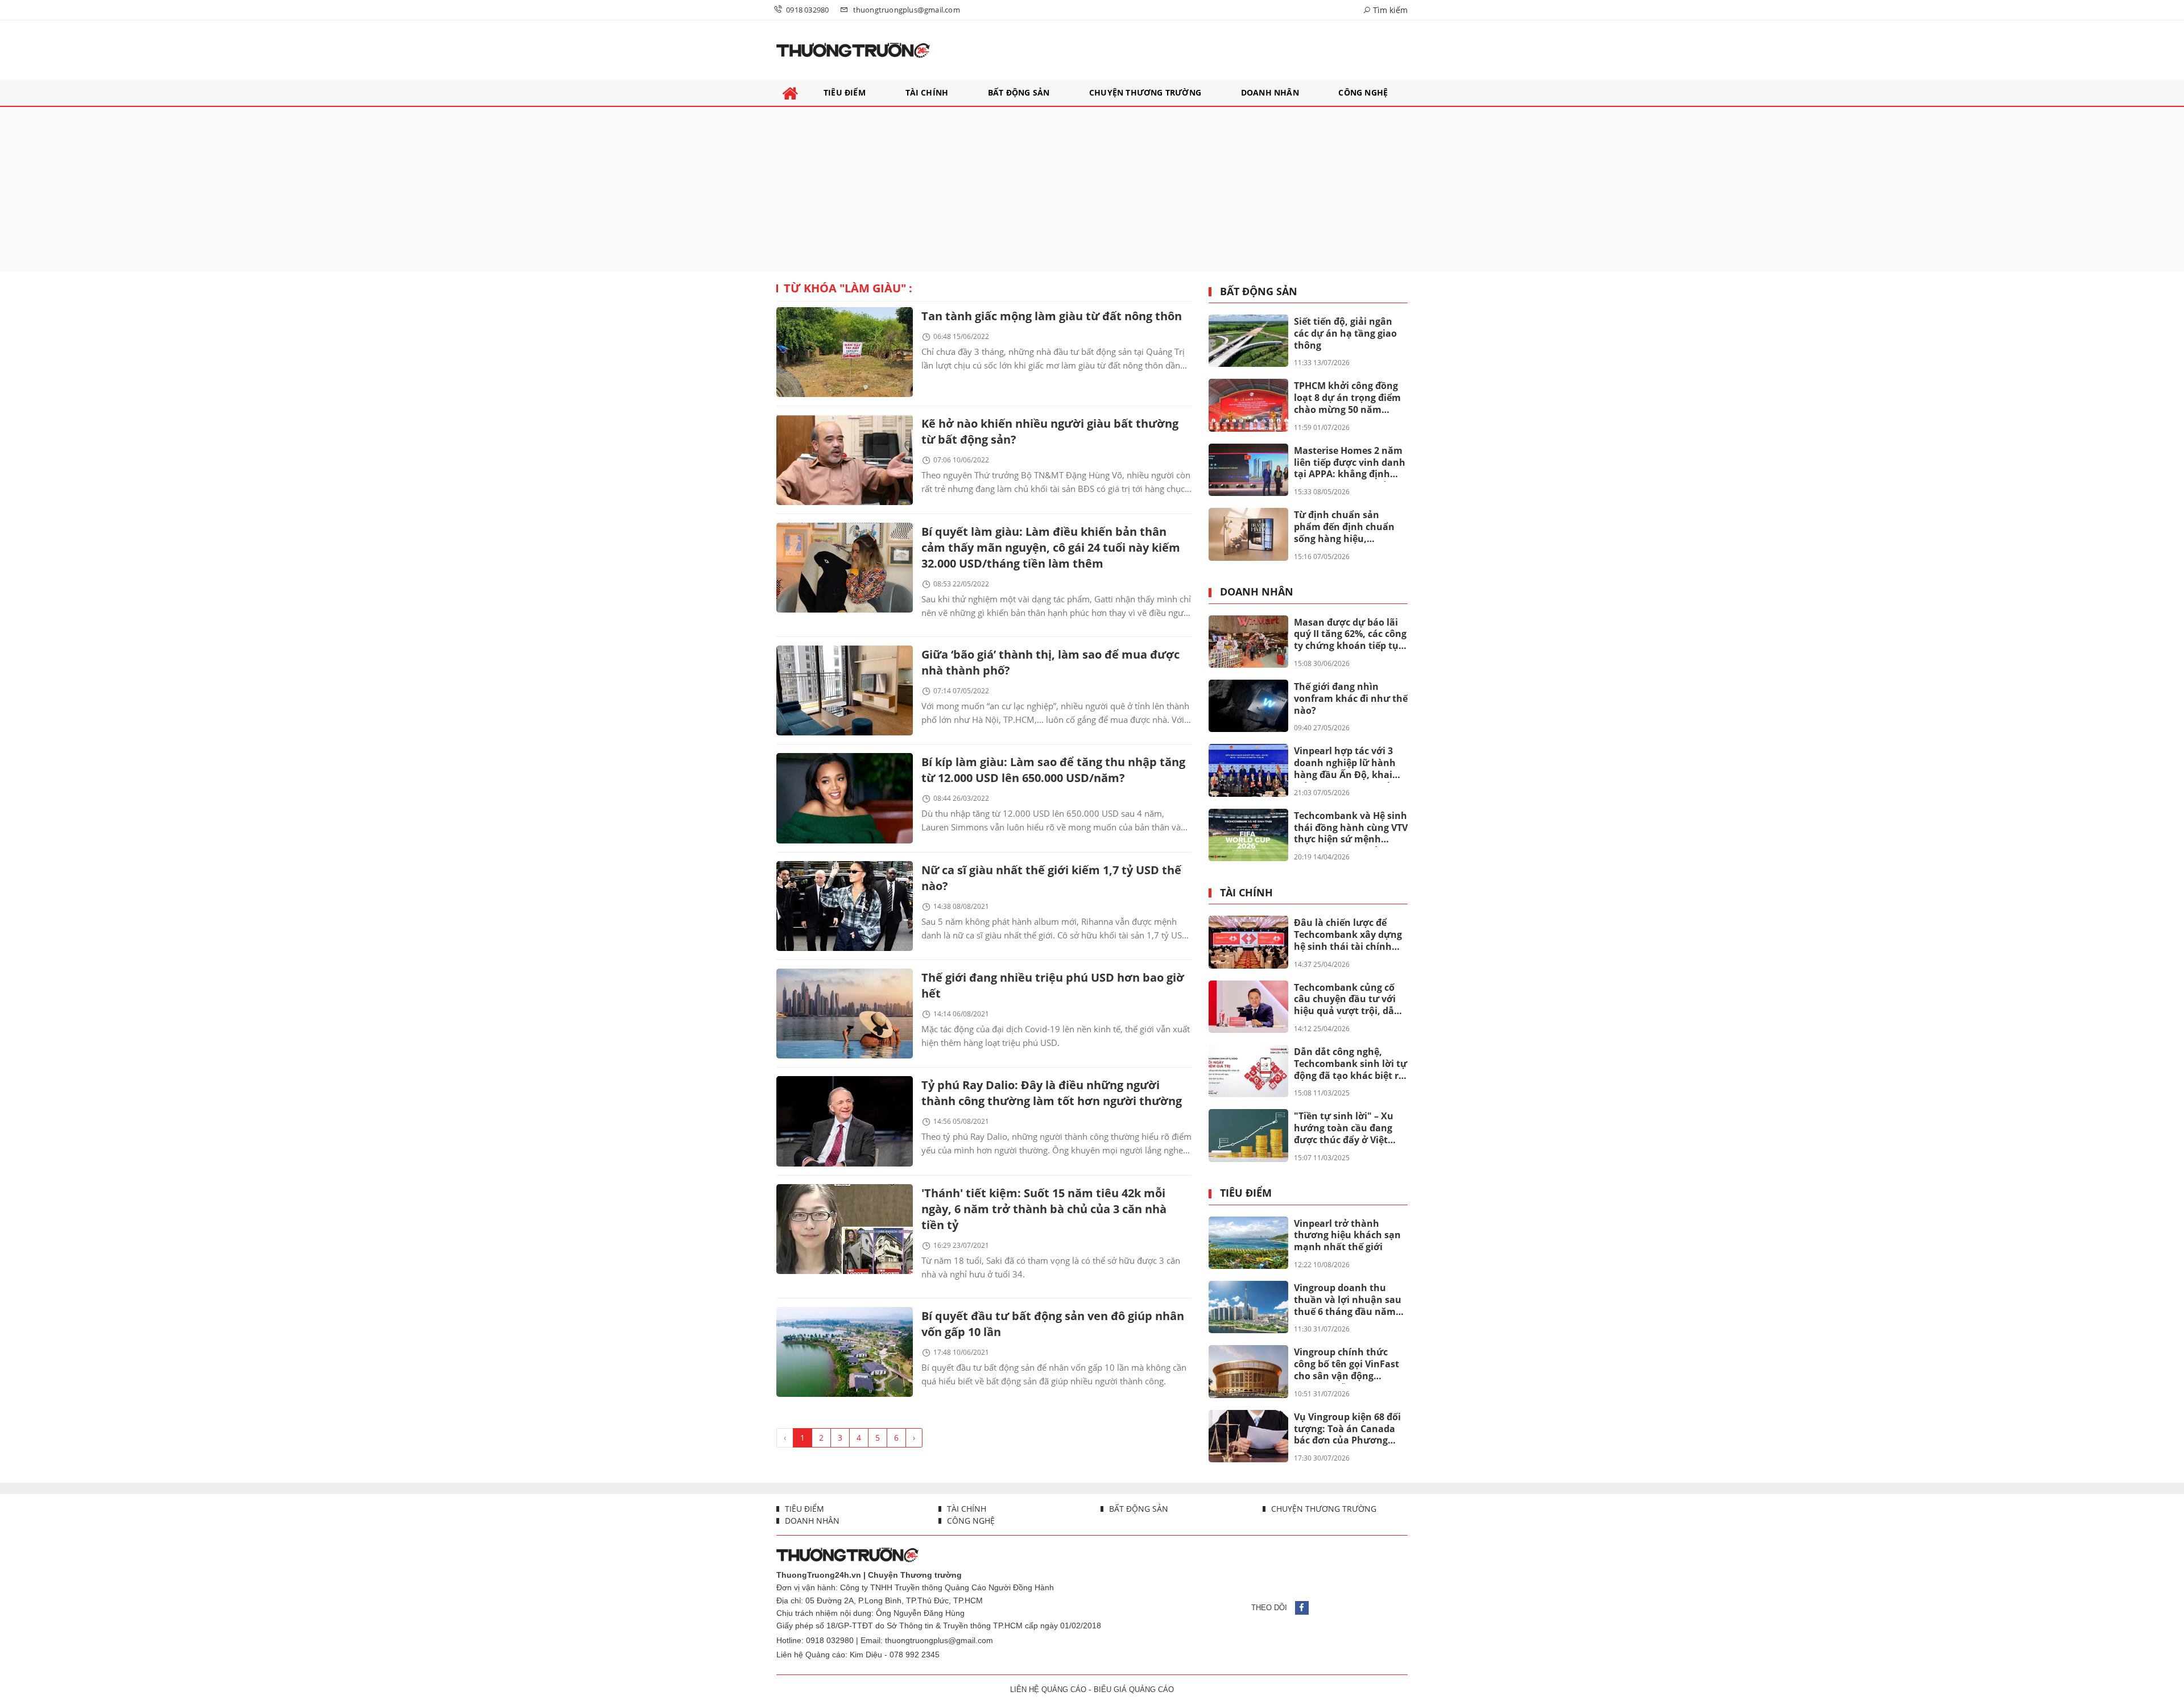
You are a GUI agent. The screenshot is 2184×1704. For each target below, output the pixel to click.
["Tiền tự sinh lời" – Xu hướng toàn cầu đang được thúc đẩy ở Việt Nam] (1248, 1135)
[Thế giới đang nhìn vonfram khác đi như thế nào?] (1248, 706)
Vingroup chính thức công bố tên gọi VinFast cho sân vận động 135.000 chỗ (1347, 1364)
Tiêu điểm (1246, 1193)
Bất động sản (1259, 292)
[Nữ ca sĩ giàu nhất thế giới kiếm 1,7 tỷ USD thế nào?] (845, 906)
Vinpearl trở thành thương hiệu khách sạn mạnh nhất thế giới (1347, 1235)
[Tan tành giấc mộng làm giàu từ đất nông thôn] (845, 352)
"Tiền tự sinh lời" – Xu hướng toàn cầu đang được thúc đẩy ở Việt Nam (1344, 1128)
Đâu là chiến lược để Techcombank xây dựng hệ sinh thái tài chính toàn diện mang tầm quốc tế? (1348, 935)
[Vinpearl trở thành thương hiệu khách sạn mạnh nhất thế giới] (1248, 1243)
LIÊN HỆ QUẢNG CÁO (1048, 1689)
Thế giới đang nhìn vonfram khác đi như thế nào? (1351, 698)
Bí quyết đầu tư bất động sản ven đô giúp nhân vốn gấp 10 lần (1053, 1324)
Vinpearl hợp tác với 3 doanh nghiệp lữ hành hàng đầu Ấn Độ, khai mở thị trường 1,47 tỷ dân (1345, 763)
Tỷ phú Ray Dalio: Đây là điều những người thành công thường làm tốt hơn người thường (1052, 1093)
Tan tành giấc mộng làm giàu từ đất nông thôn (1052, 316)
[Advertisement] (1092, 189)
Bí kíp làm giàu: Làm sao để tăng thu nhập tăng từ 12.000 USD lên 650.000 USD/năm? (1053, 770)
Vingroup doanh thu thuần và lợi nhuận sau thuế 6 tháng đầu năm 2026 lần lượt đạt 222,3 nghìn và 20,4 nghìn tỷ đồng (1348, 1300)
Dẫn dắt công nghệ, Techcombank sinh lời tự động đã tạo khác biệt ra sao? (1350, 1064)
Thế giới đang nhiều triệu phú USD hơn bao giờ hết (1053, 985)
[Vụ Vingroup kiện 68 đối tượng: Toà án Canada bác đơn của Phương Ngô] (1248, 1436)
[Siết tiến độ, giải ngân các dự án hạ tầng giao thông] (1248, 341)
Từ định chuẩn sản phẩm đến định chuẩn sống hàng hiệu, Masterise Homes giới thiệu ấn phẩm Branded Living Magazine (1348, 527)
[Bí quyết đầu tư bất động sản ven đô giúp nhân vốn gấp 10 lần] (845, 1352)
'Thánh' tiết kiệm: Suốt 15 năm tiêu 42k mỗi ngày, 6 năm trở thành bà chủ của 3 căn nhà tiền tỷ (1044, 1209)
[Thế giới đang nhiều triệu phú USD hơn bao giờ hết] (845, 1014)
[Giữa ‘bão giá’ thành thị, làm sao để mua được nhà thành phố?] (845, 690)
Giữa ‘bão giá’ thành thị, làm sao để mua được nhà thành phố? (1050, 662)
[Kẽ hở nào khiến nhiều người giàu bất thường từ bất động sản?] (845, 460)
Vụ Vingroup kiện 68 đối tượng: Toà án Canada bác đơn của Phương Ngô (1347, 1429)
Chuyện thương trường (1323, 1509)
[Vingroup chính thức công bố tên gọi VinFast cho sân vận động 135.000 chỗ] (1248, 1371)
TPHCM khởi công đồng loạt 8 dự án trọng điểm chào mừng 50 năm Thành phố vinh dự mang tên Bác (1347, 398)
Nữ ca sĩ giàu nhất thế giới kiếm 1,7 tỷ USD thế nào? (1051, 878)
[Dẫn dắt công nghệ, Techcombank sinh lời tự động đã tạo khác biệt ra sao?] (1248, 1071)
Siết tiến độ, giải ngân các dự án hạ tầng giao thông (1345, 333)
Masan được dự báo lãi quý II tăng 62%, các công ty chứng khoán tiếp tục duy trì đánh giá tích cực (1350, 635)
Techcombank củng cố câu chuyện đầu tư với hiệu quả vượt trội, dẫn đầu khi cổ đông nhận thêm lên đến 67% (1347, 1000)
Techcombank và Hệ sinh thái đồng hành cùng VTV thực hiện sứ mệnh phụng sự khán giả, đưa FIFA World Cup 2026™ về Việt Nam (1351, 828)
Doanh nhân (1257, 592)
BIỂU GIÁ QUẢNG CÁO (1134, 1689)
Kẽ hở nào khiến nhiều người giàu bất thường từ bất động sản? (1050, 431)
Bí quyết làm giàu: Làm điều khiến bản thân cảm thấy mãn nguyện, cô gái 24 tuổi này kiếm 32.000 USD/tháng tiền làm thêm (1051, 547)
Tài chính (1246, 893)
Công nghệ (970, 1521)
